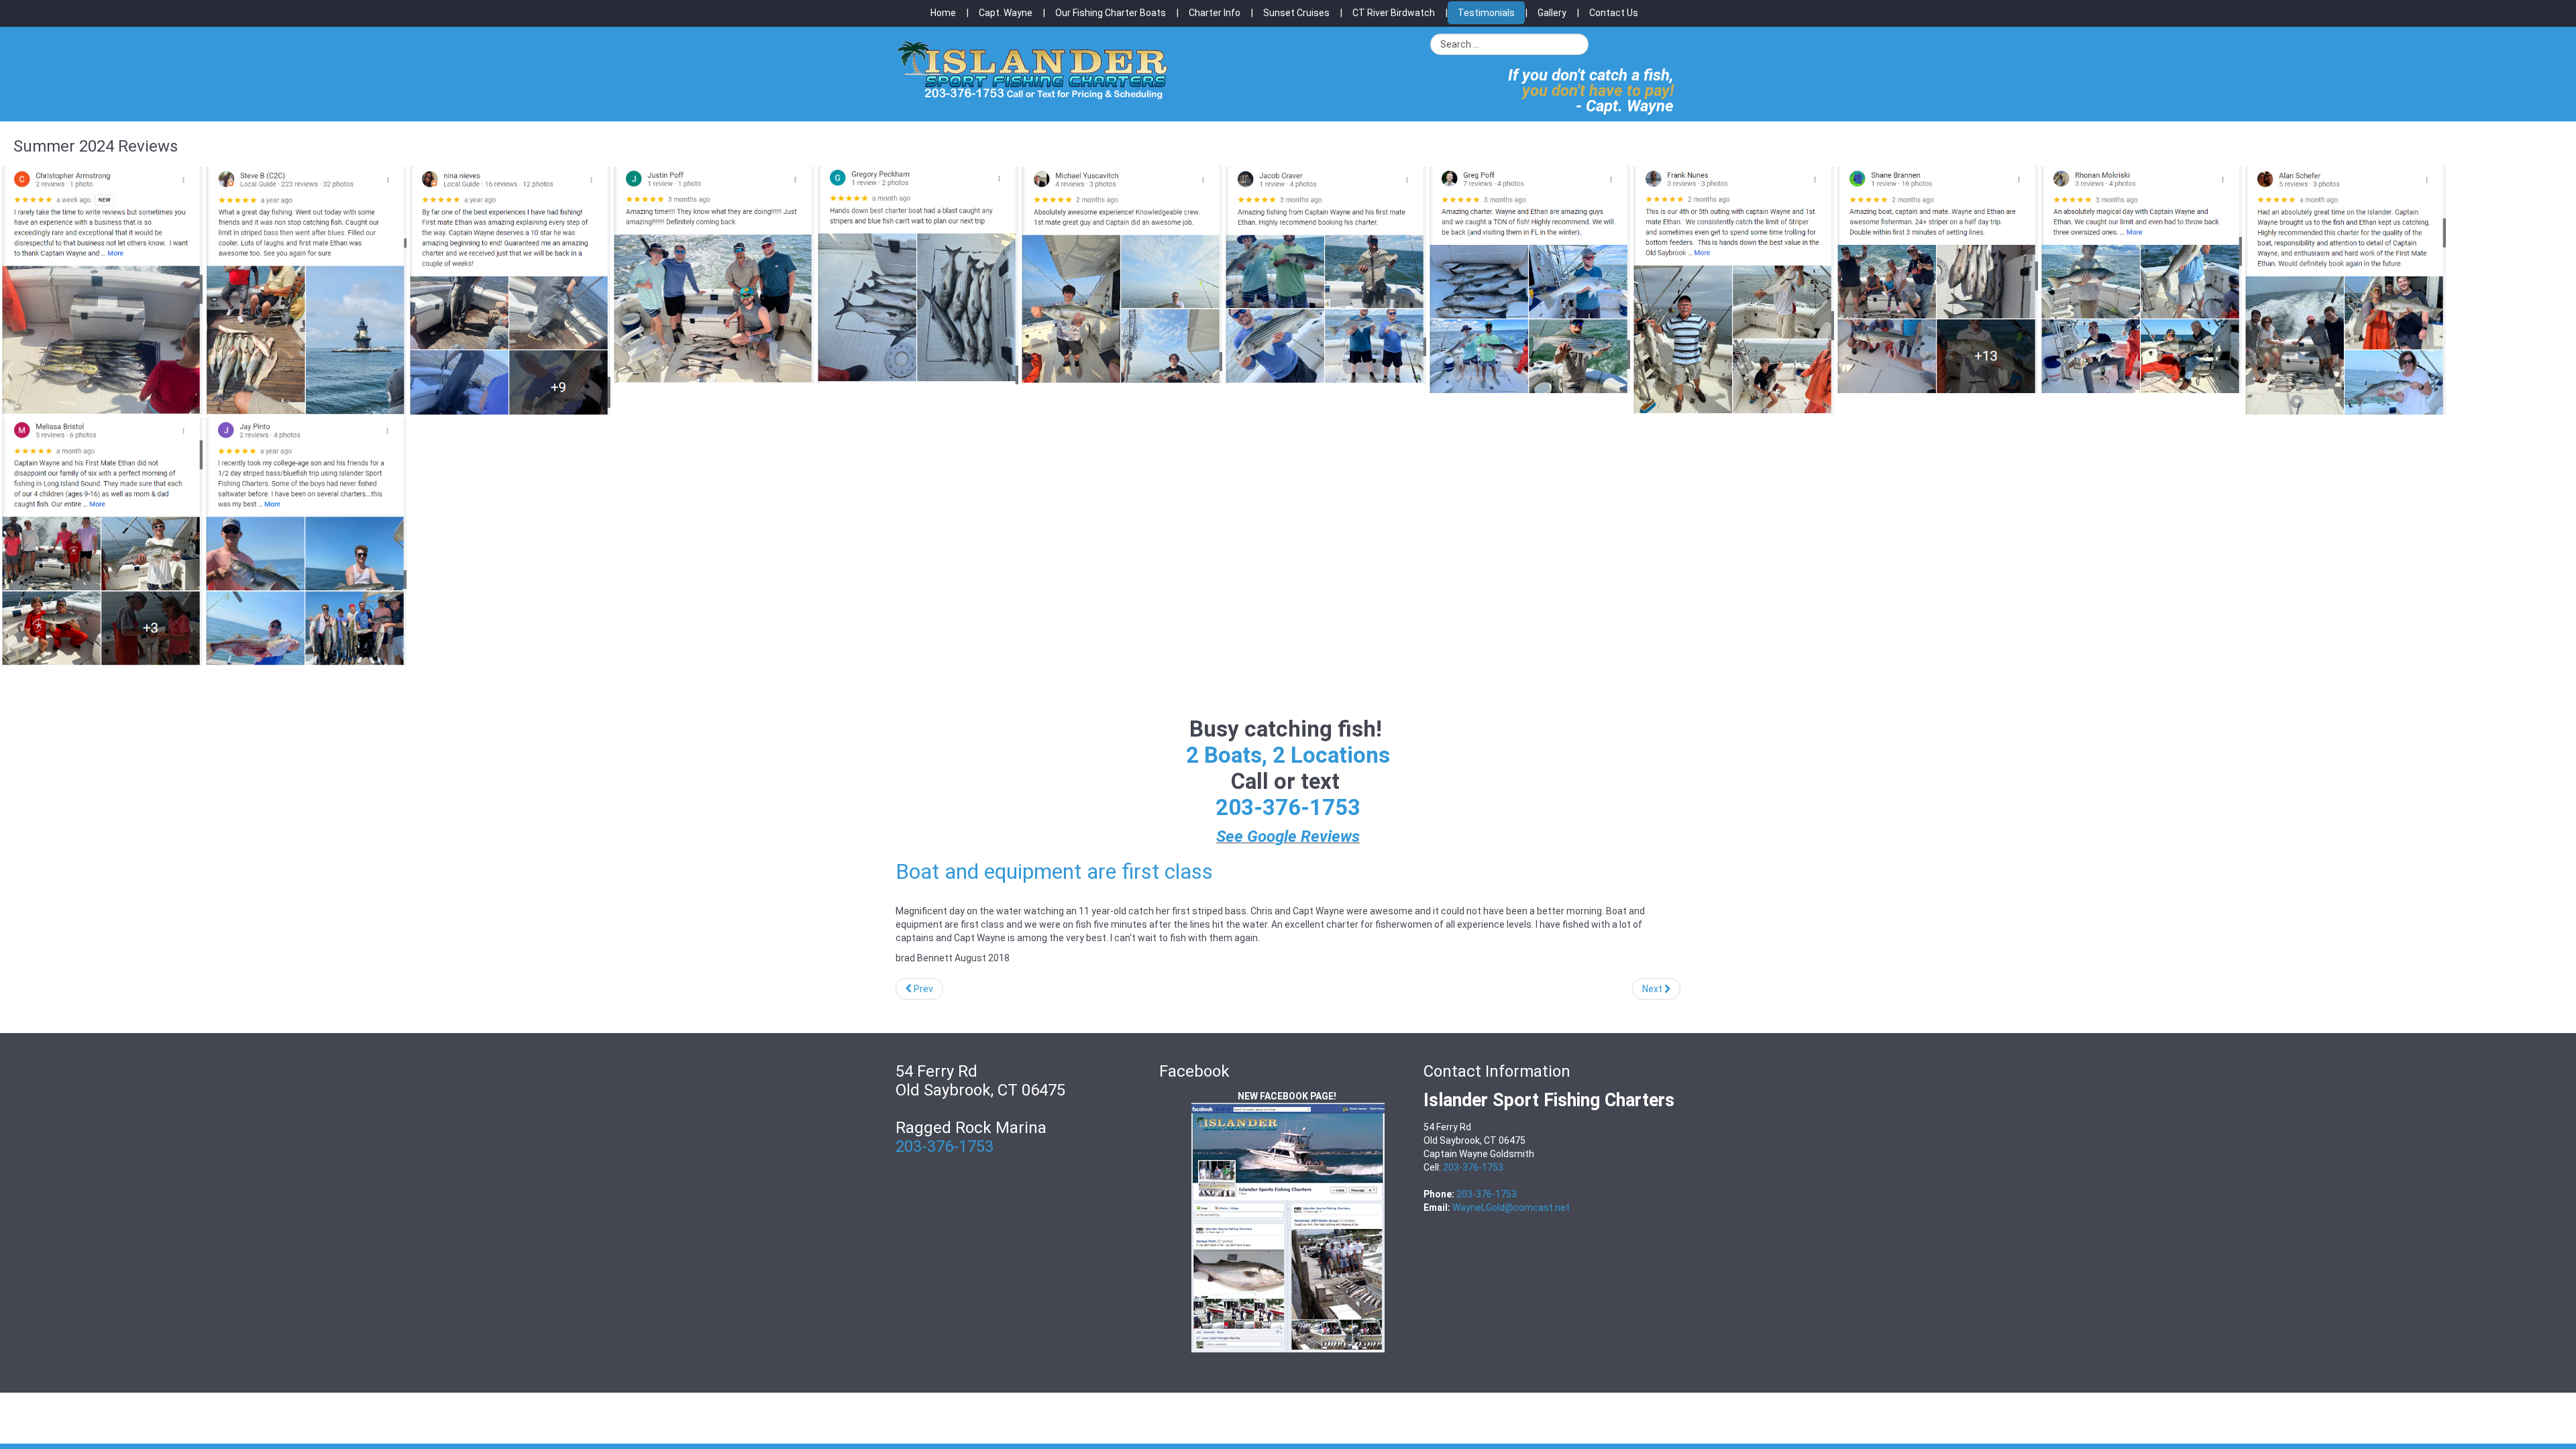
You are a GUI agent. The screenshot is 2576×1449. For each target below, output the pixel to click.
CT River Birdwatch (1394, 13)
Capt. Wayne (1006, 13)
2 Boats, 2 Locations (1288, 755)
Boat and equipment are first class (1054, 871)
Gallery (1552, 13)
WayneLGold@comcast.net (1511, 1207)
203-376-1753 (1288, 807)
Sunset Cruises (1296, 13)
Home (943, 13)
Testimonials (1486, 13)
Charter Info (1215, 13)
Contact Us (1614, 13)
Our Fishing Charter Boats (1111, 13)
